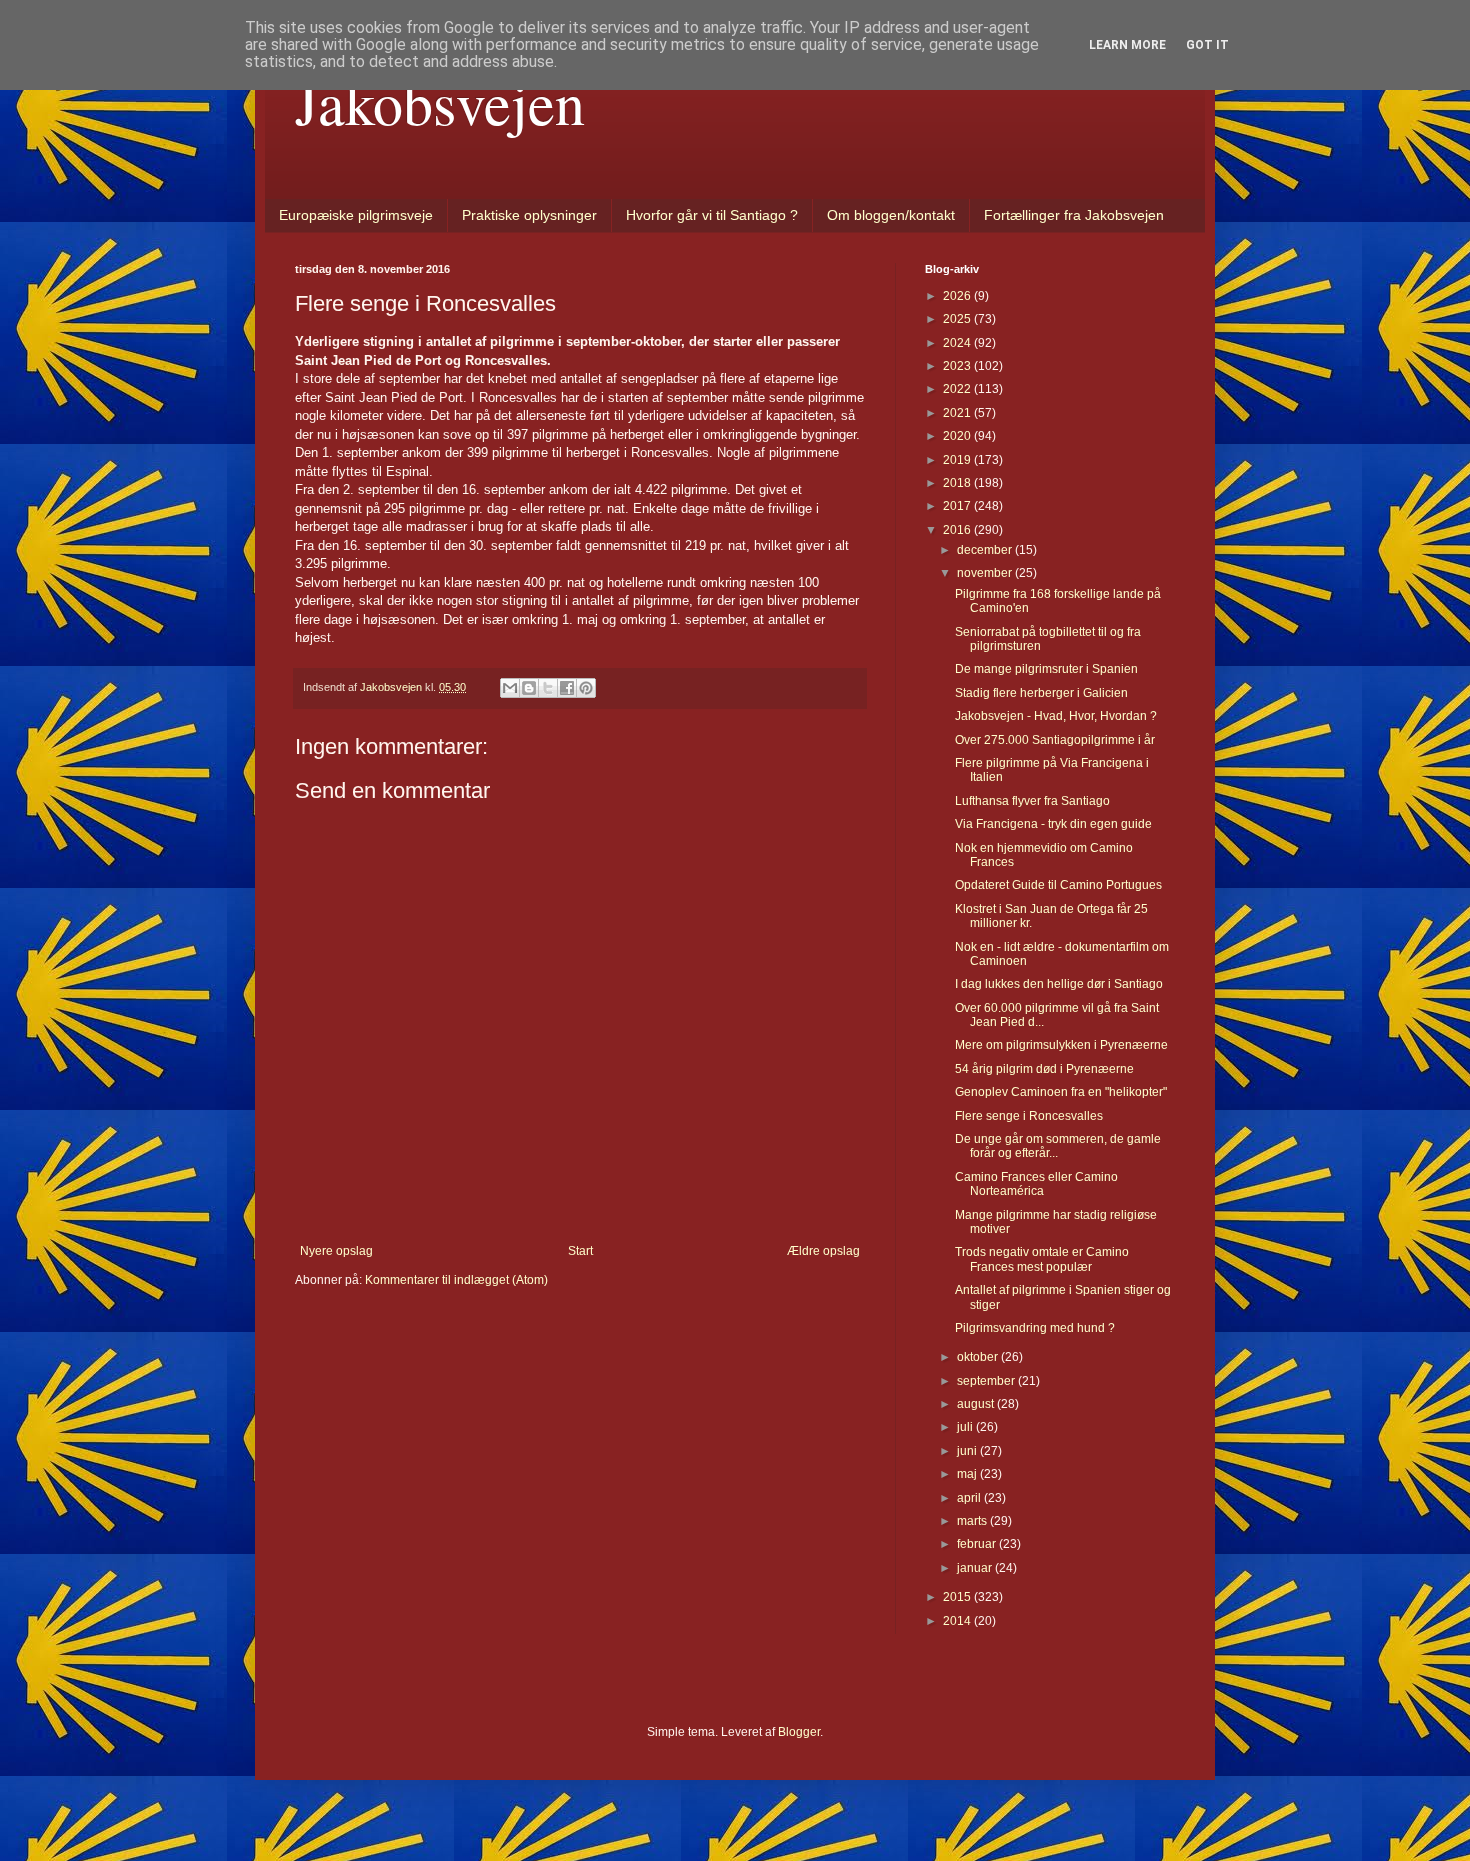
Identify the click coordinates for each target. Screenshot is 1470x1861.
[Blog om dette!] (529, 688)
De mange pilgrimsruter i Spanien (1046, 669)
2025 (958, 319)
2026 (958, 296)
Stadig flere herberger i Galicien (1041, 693)
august (977, 1404)
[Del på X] (548, 688)
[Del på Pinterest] (586, 688)
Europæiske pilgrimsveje (356, 215)
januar (976, 1568)
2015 (958, 1597)
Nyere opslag (336, 1251)
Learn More (1127, 45)
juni (968, 1451)
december (986, 550)
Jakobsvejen (440, 102)
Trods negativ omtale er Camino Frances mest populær (1042, 1259)
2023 (958, 366)
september (987, 1381)
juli (966, 1427)
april (970, 1498)
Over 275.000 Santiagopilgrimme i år (1055, 740)
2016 (958, 530)
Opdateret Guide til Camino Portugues (1058, 885)
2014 (958, 1621)
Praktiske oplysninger (529, 215)
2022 (958, 389)
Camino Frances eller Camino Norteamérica (1036, 1184)
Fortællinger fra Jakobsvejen (1074, 215)
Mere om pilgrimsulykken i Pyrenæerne (1061, 1045)
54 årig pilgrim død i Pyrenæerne (1044, 1069)
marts (973, 1521)
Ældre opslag (823, 1251)
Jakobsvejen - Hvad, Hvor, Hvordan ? (1056, 716)
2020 (958, 436)
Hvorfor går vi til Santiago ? (712, 215)
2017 (958, 506)
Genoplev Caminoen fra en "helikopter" (1061, 1092)
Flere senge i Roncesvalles (1029, 1116)
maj (968, 1474)
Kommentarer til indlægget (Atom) (456, 1280)
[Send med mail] (510, 688)
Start (580, 1251)
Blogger (799, 1732)
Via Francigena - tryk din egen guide (1053, 824)
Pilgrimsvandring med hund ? (1035, 1328)
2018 (958, 483)
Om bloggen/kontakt (891, 215)
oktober (979, 1357)
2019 (958, 460)
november (986, 573)
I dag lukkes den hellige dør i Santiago (1059, 984)
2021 (958, 413)
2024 (958, 343)
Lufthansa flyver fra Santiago (1032, 801)
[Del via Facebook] (567, 688)
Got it (1207, 45)
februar (978, 1544)
